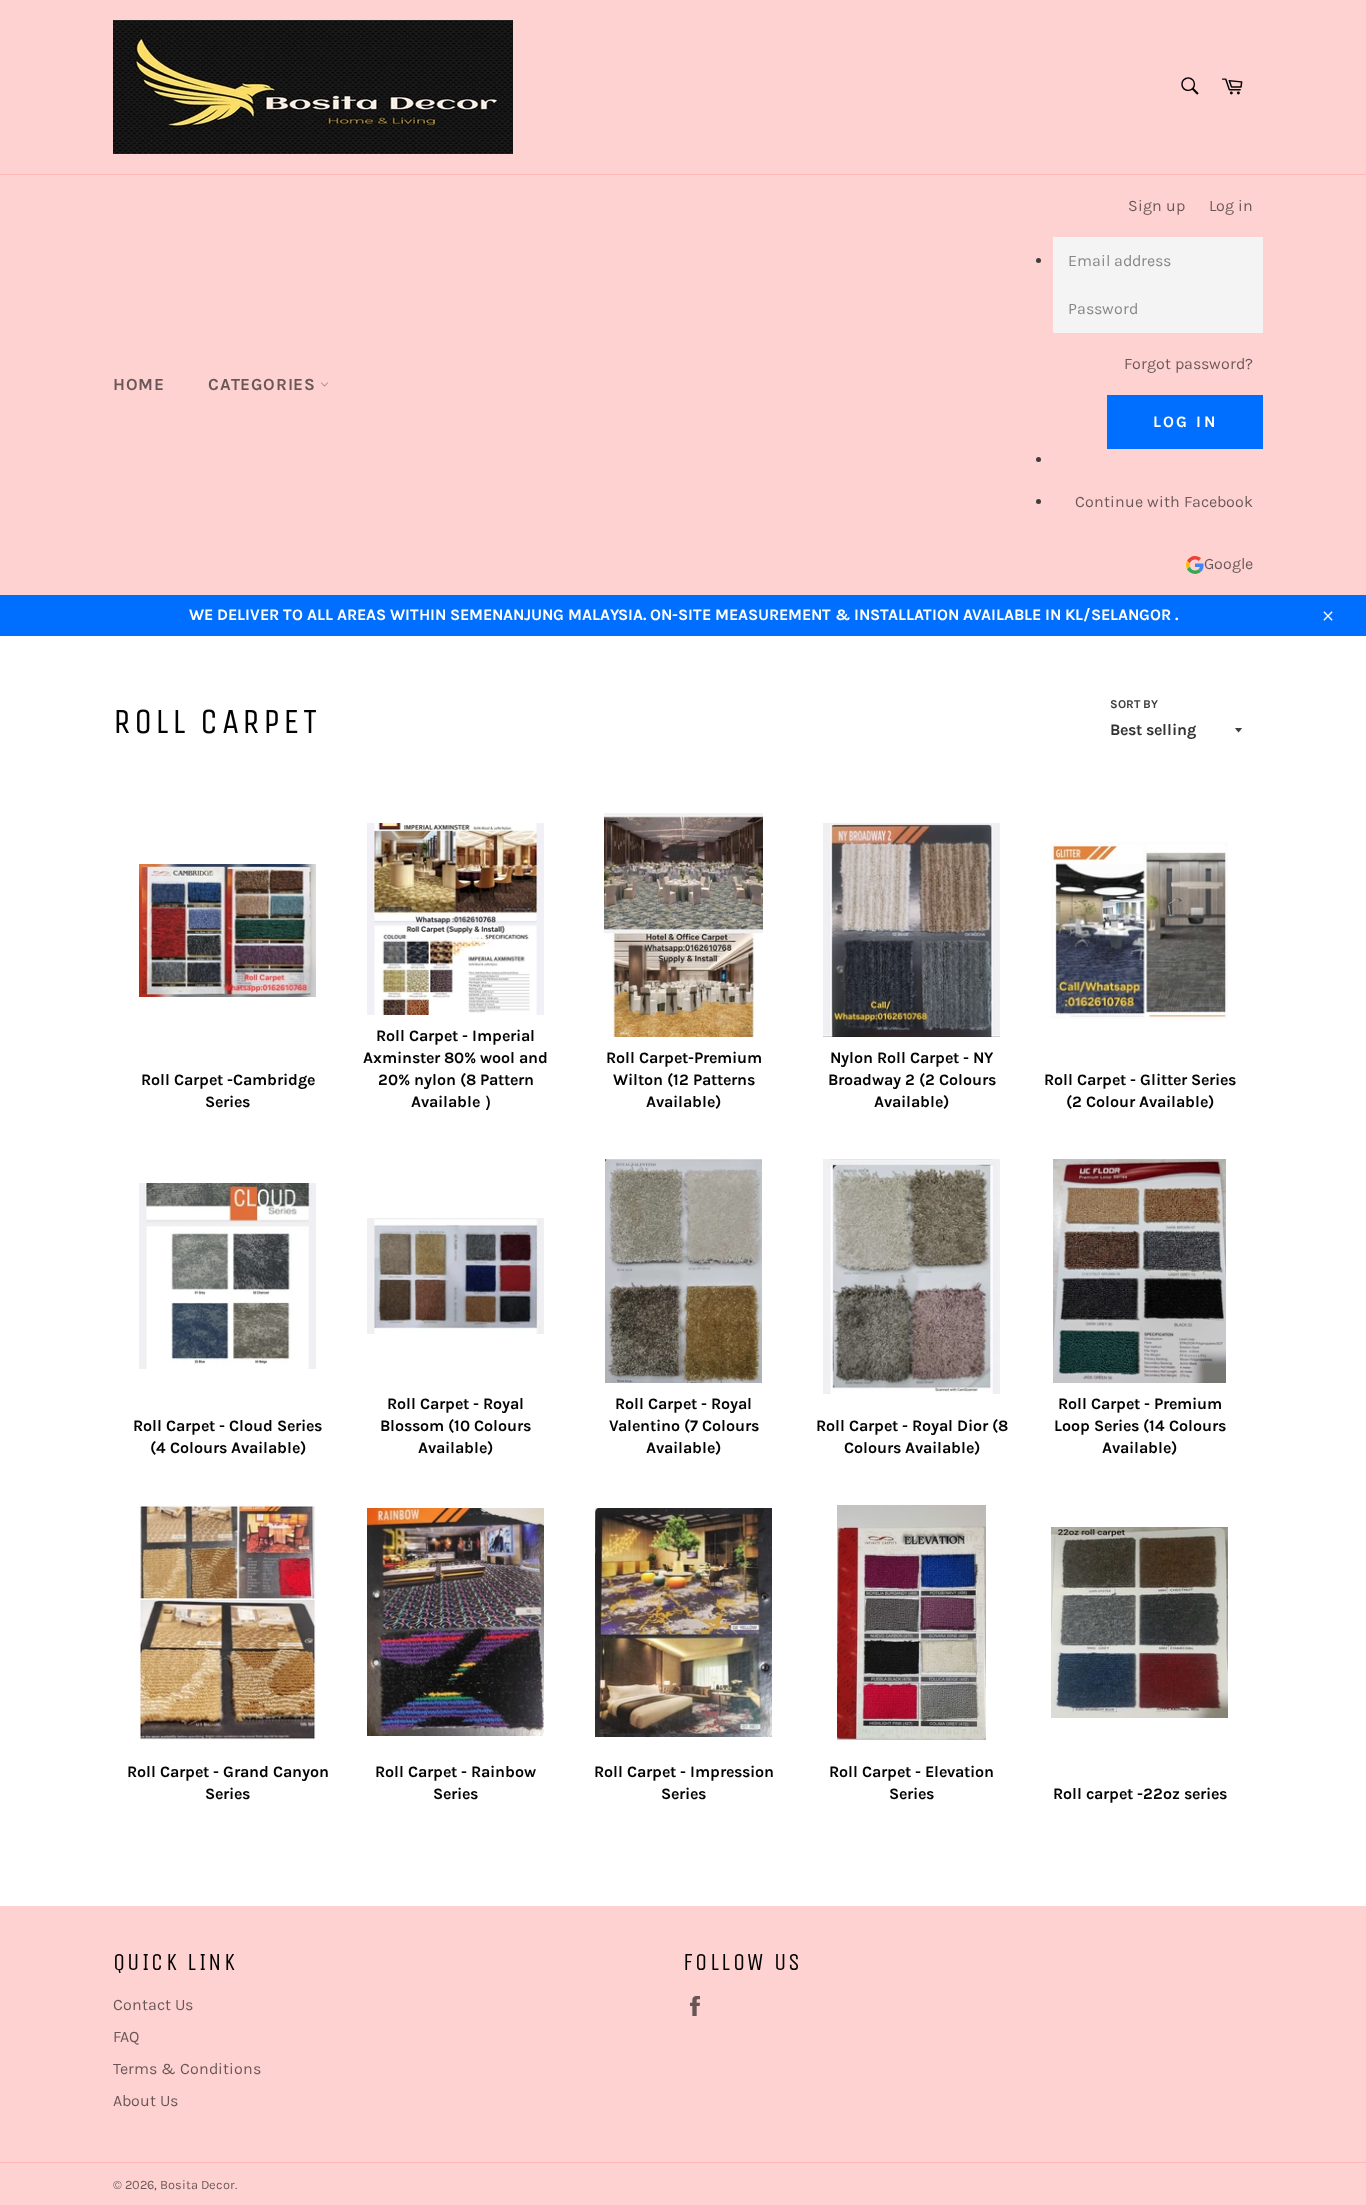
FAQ (126, 2036)
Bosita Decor (197, 2184)
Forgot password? (1188, 363)
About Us (145, 2100)
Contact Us (153, 2004)
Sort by (1134, 704)
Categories (264, 384)
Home (138, 384)
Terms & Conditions (187, 2068)
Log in (1231, 205)
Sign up (1156, 205)
